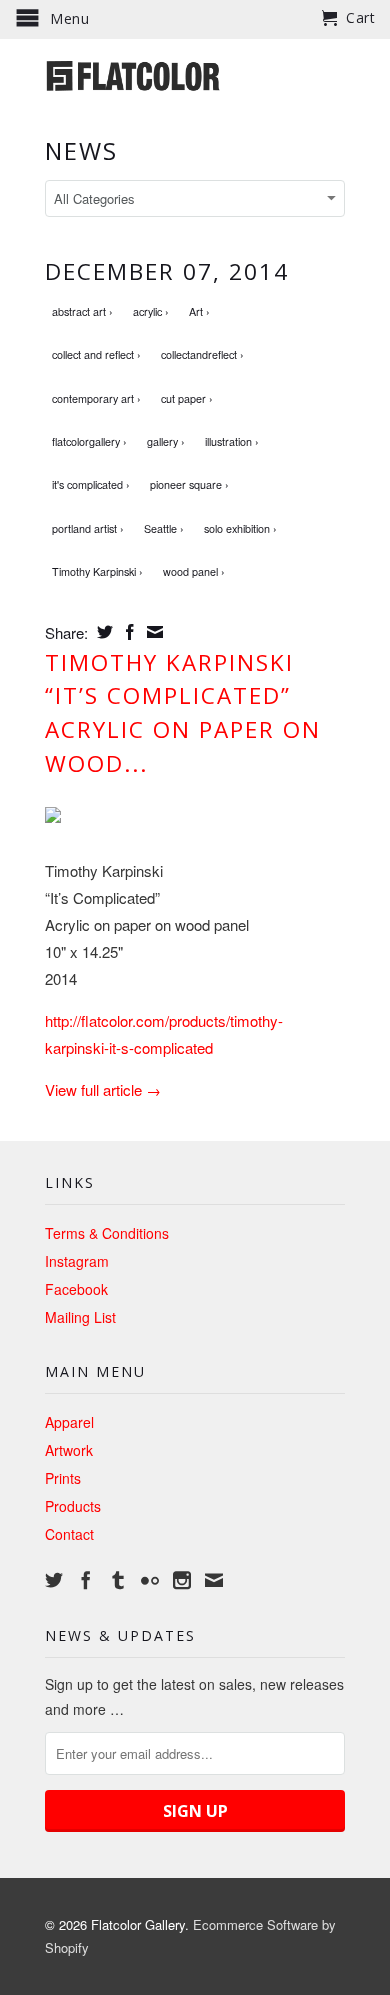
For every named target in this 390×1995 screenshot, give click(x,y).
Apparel (69, 1422)
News (81, 150)
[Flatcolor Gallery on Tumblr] (118, 1580)
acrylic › (151, 311)
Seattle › (164, 528)
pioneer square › (189, 484)
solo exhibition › (240, 528)
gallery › (166, 441)
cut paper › (187, 398)
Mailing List (80, 1317)
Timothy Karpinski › (97, 571)
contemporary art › (96, 398)
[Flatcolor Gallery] (195, 74)
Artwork (69, 1450)
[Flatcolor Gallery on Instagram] (182, 1580)
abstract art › (82, 311)
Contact (69, 1534)
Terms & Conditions (107, 1233)
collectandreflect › (202, 354)
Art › (199, 311)
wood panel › (194, 571)
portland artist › (88, 528)
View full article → (103, 1089)
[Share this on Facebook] (127, 632)
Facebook (76, 1289)
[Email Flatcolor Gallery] (214, 1580)
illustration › (232, 441)
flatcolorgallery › (89, 441)
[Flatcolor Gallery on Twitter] (54, 1580)
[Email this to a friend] (152, 632)
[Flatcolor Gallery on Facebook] (86, 1580)
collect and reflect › (96, 354)
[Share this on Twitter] (102, 632)
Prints (63, 1478)
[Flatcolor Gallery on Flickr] (150, 1580)
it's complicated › (91, 484)
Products (73, 1506)
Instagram (77, 1261)
